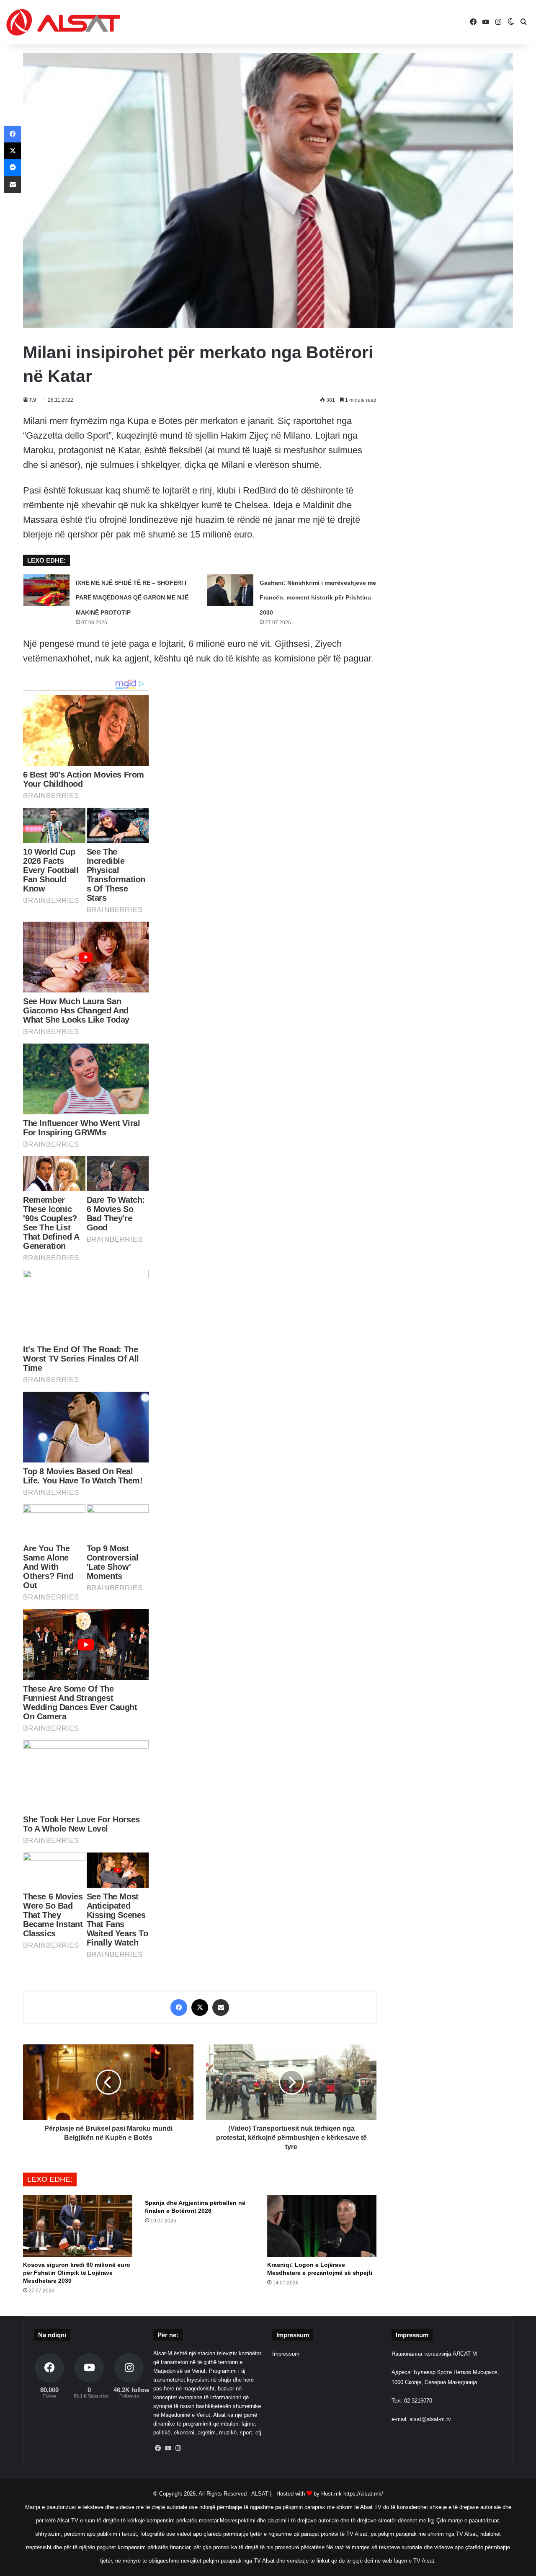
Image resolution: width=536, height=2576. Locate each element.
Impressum (286, 2354)
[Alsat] (63, 22)
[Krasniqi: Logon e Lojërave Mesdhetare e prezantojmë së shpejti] (322, 2226)
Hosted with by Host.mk (309, 2494)
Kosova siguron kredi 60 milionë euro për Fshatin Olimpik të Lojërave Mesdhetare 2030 (77, 2273)
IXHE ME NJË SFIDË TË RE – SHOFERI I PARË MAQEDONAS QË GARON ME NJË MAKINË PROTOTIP (132, 597)
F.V (33, 400)
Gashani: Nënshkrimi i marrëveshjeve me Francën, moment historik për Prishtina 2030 (318, 597)
